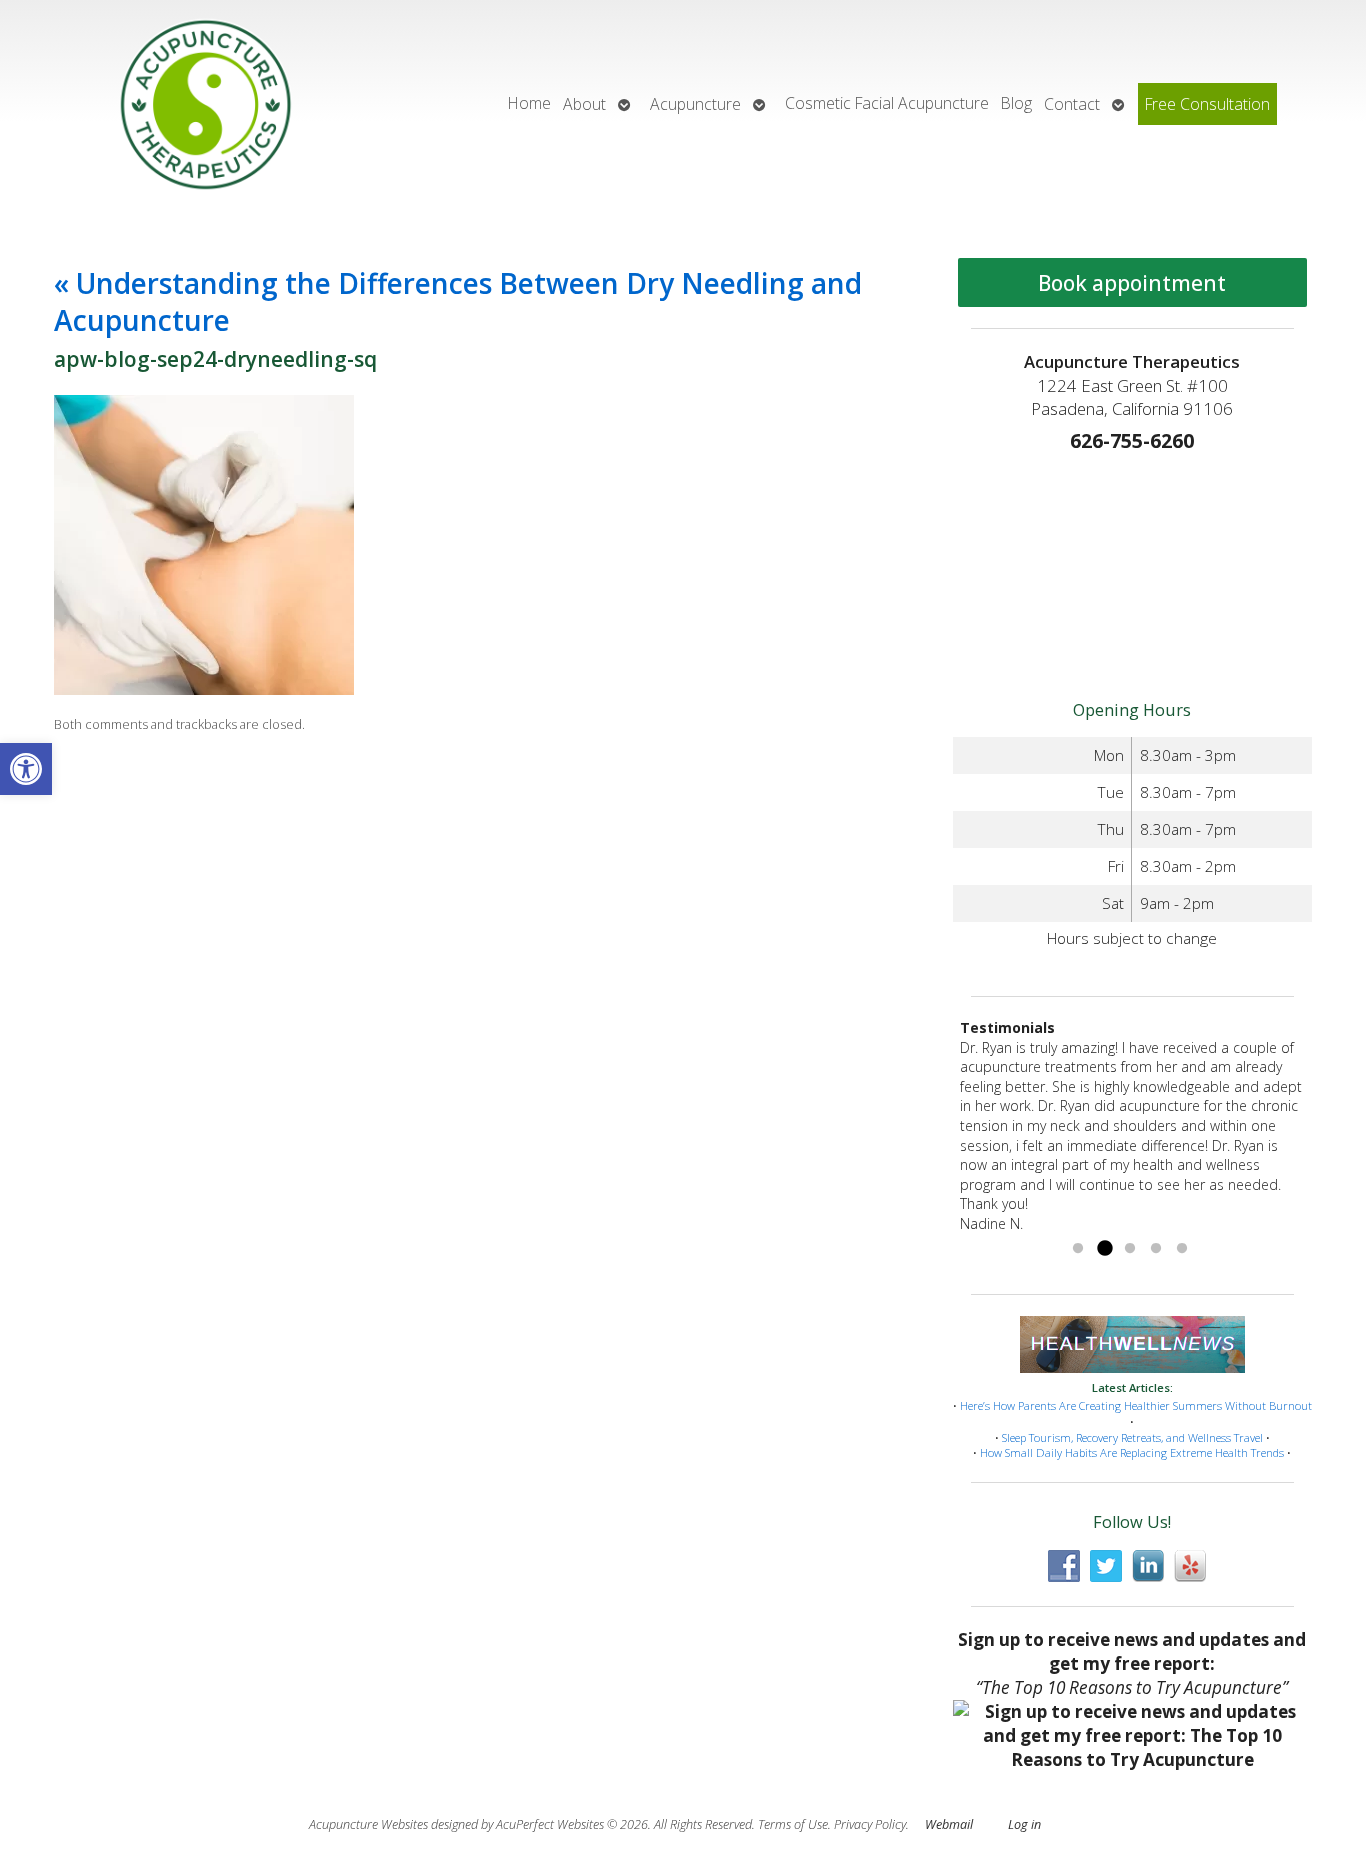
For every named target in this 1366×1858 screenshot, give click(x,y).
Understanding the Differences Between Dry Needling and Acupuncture (458, 301)
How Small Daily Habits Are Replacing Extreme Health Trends (1132, 1452)
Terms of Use (793, 1824)
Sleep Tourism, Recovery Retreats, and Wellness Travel (1132, 1437)
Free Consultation (1207, 104)
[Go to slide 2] (1104, 1249)
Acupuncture (695, 104)
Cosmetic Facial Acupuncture (887, 103)
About (584, 104)
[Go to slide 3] (1130, 1249)
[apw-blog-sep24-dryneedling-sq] (204, 689)
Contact (1072, 104)
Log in (1024, 1824)
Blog (1016, 103)
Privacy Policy (870, 1824)
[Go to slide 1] (1078, 1249)
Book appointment (1132, 283)
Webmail (949, 1824)
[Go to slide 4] (1156, 1249)
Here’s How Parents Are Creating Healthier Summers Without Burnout (1136, 1405)
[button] (26, 769)
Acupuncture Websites (368, 1824)
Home (529, 103)
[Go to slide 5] (1182, 1249)
